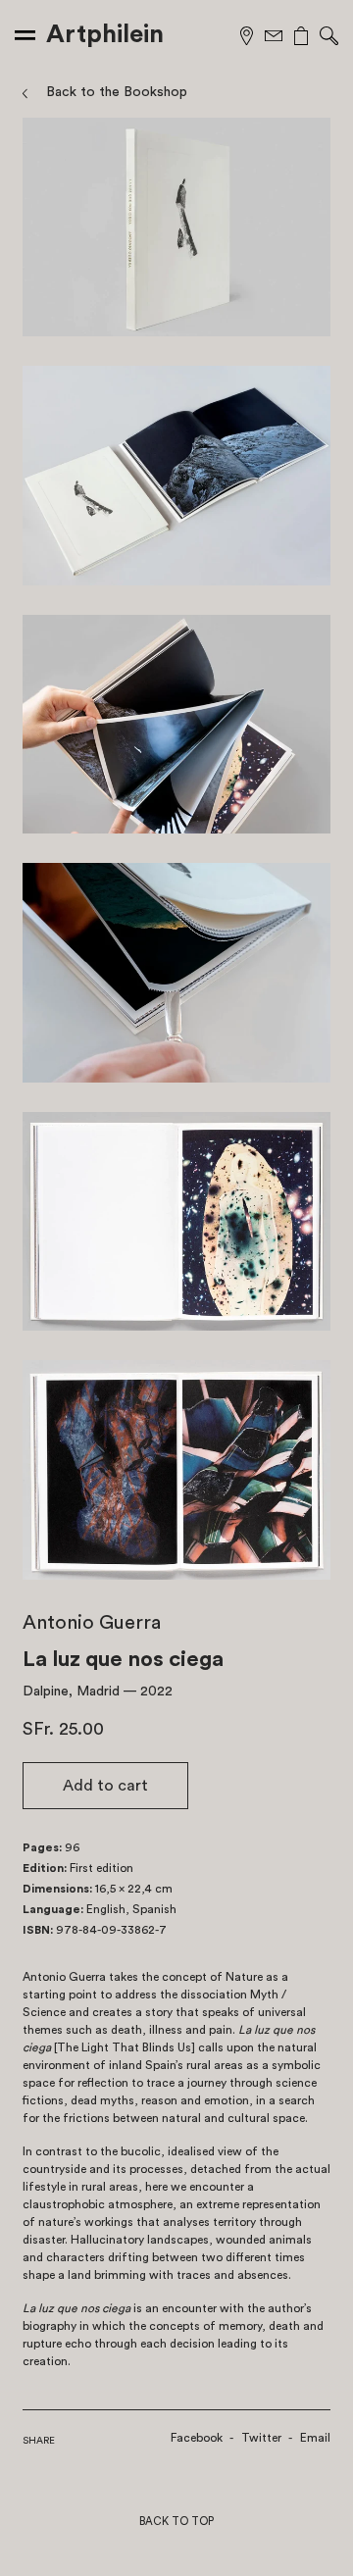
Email (315, 2438)
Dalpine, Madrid (71, 1692)
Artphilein (105, 34)
